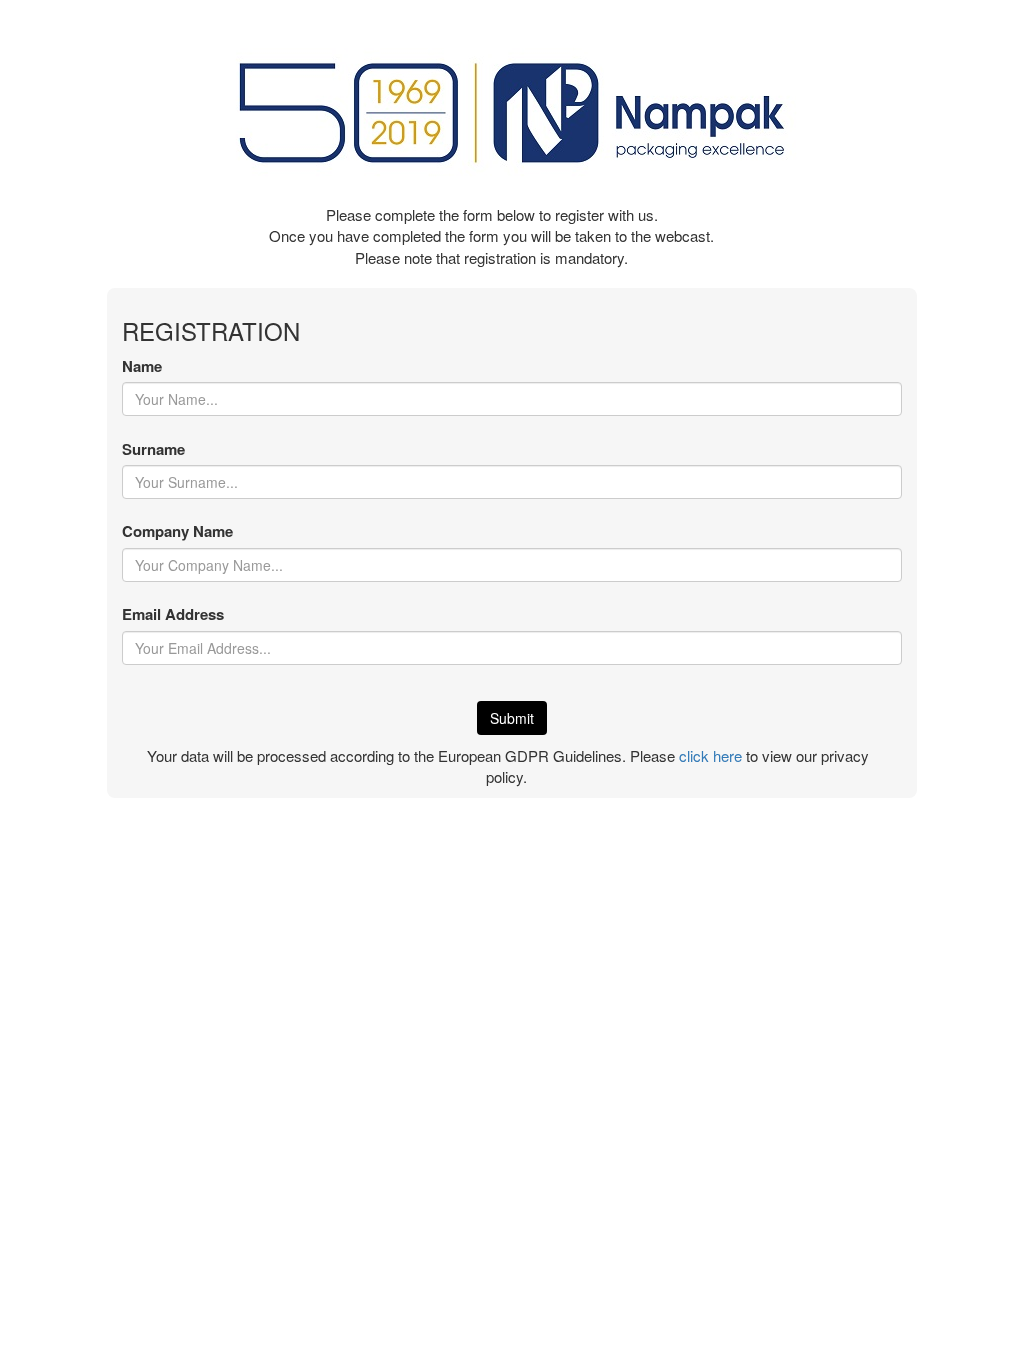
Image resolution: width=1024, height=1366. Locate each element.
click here (710, 755)
